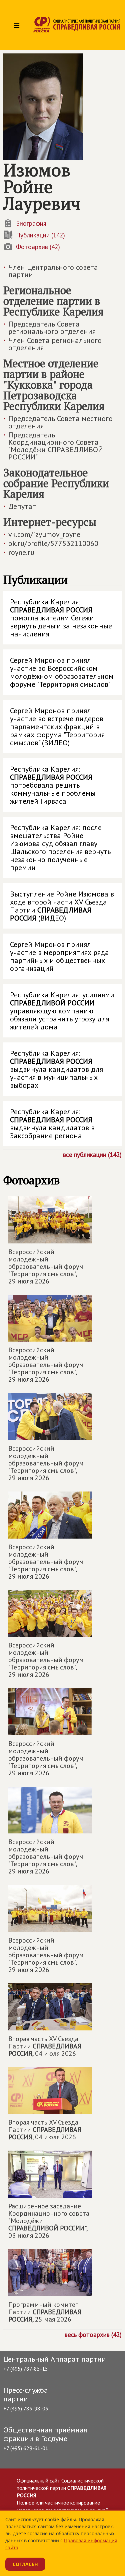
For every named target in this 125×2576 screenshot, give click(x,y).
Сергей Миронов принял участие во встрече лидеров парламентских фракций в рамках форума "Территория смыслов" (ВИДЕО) (57, 727)
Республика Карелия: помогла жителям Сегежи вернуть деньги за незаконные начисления (61, 618)
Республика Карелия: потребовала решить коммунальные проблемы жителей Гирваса (53, 785)
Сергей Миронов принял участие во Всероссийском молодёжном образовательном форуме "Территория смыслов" (62, 672)
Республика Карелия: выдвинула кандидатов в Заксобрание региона (52, 1124)
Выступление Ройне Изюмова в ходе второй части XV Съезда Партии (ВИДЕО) (62, 906)
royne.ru (21, 552)
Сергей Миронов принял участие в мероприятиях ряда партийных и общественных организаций (59, 956)
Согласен (25, 2564)
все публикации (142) (92, 1154)
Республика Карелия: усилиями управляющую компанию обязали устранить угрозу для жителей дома (62, 1011)
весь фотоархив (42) (93, 2334)
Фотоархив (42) (38, 247)
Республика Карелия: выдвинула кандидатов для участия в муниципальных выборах (56, 1069)
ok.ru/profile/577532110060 (53, 543)
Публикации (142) (40, 235)
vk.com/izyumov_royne (44, 534)
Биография (31, 223)
